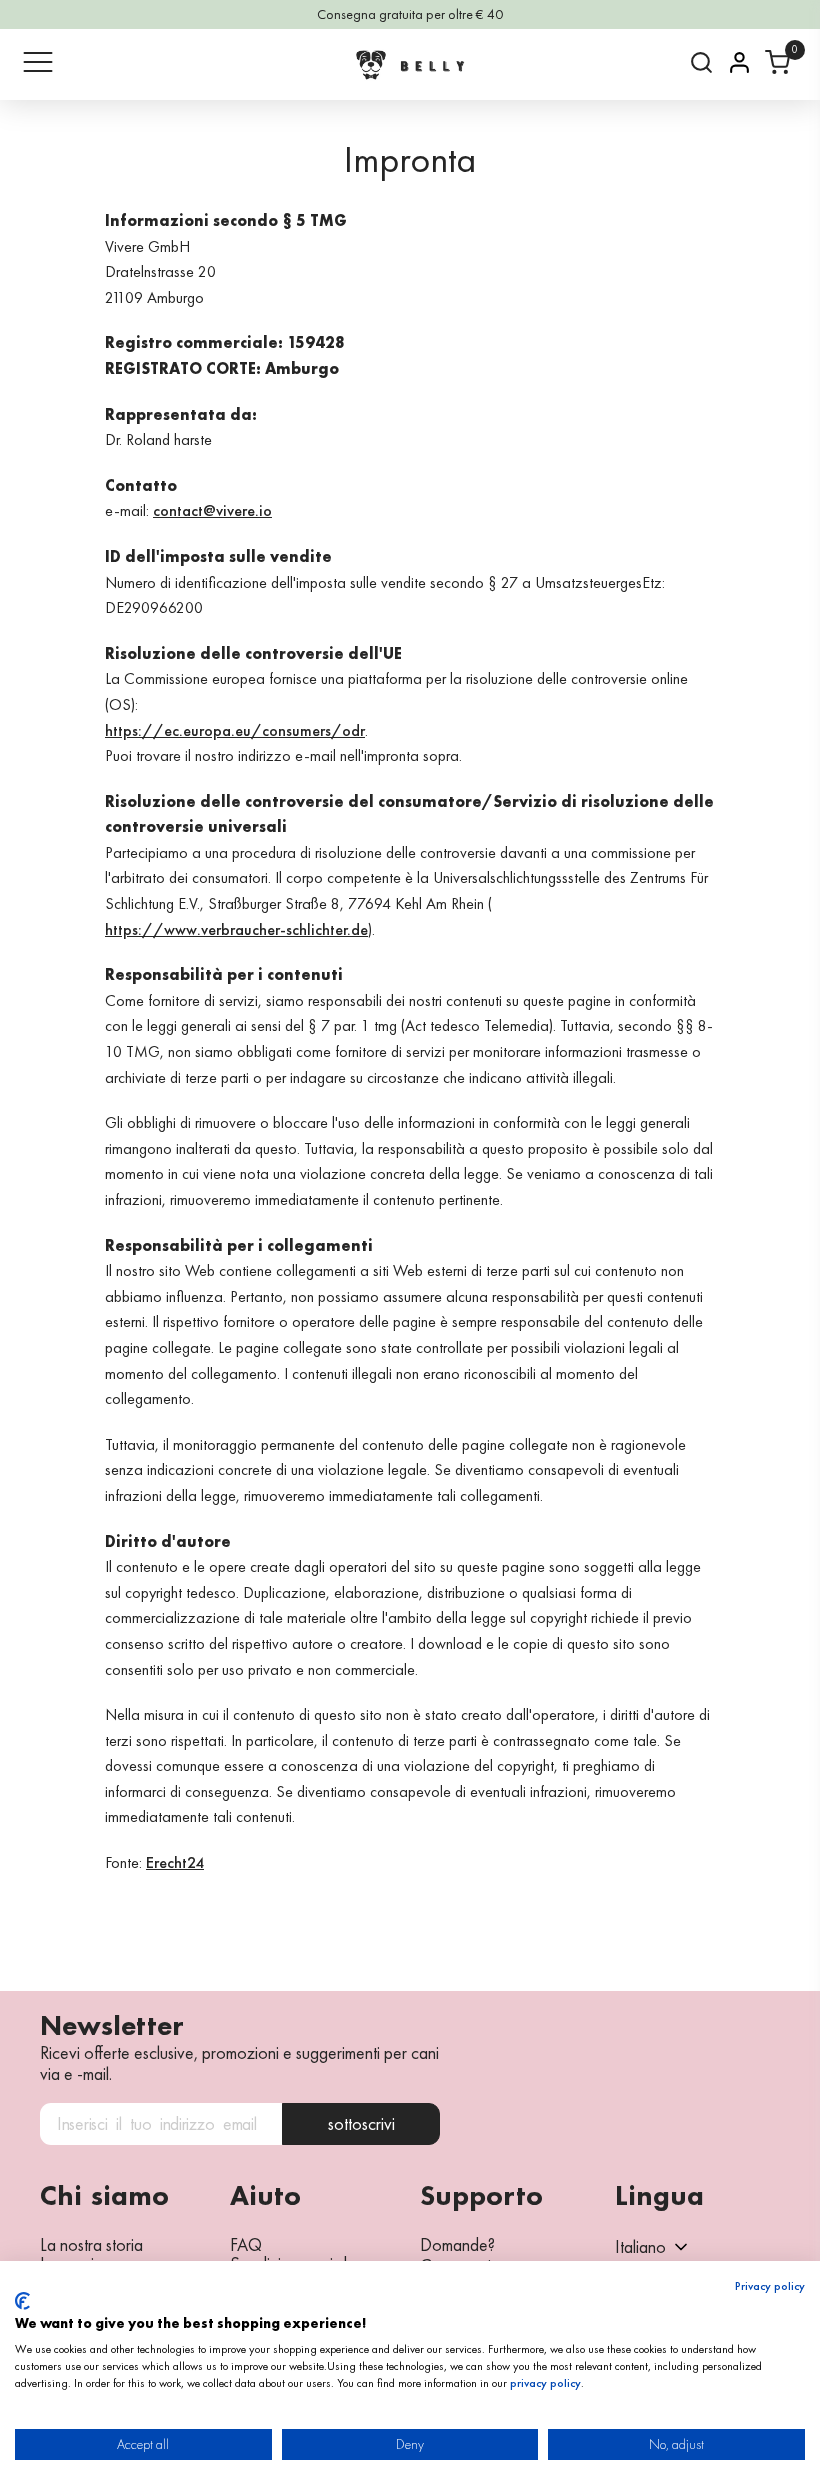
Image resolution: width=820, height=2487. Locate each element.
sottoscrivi (361, 2123)
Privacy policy (770, 2286)
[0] (777, 62)
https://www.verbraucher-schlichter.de (236, 929)
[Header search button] (701, 62)
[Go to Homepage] (410, 64)
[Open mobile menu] (38, 62)
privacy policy (545, 2383)
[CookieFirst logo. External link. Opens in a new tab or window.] (22, 2301)
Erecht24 (175, 1862)
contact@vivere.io (212, 510)
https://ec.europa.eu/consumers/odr (235, 730)
